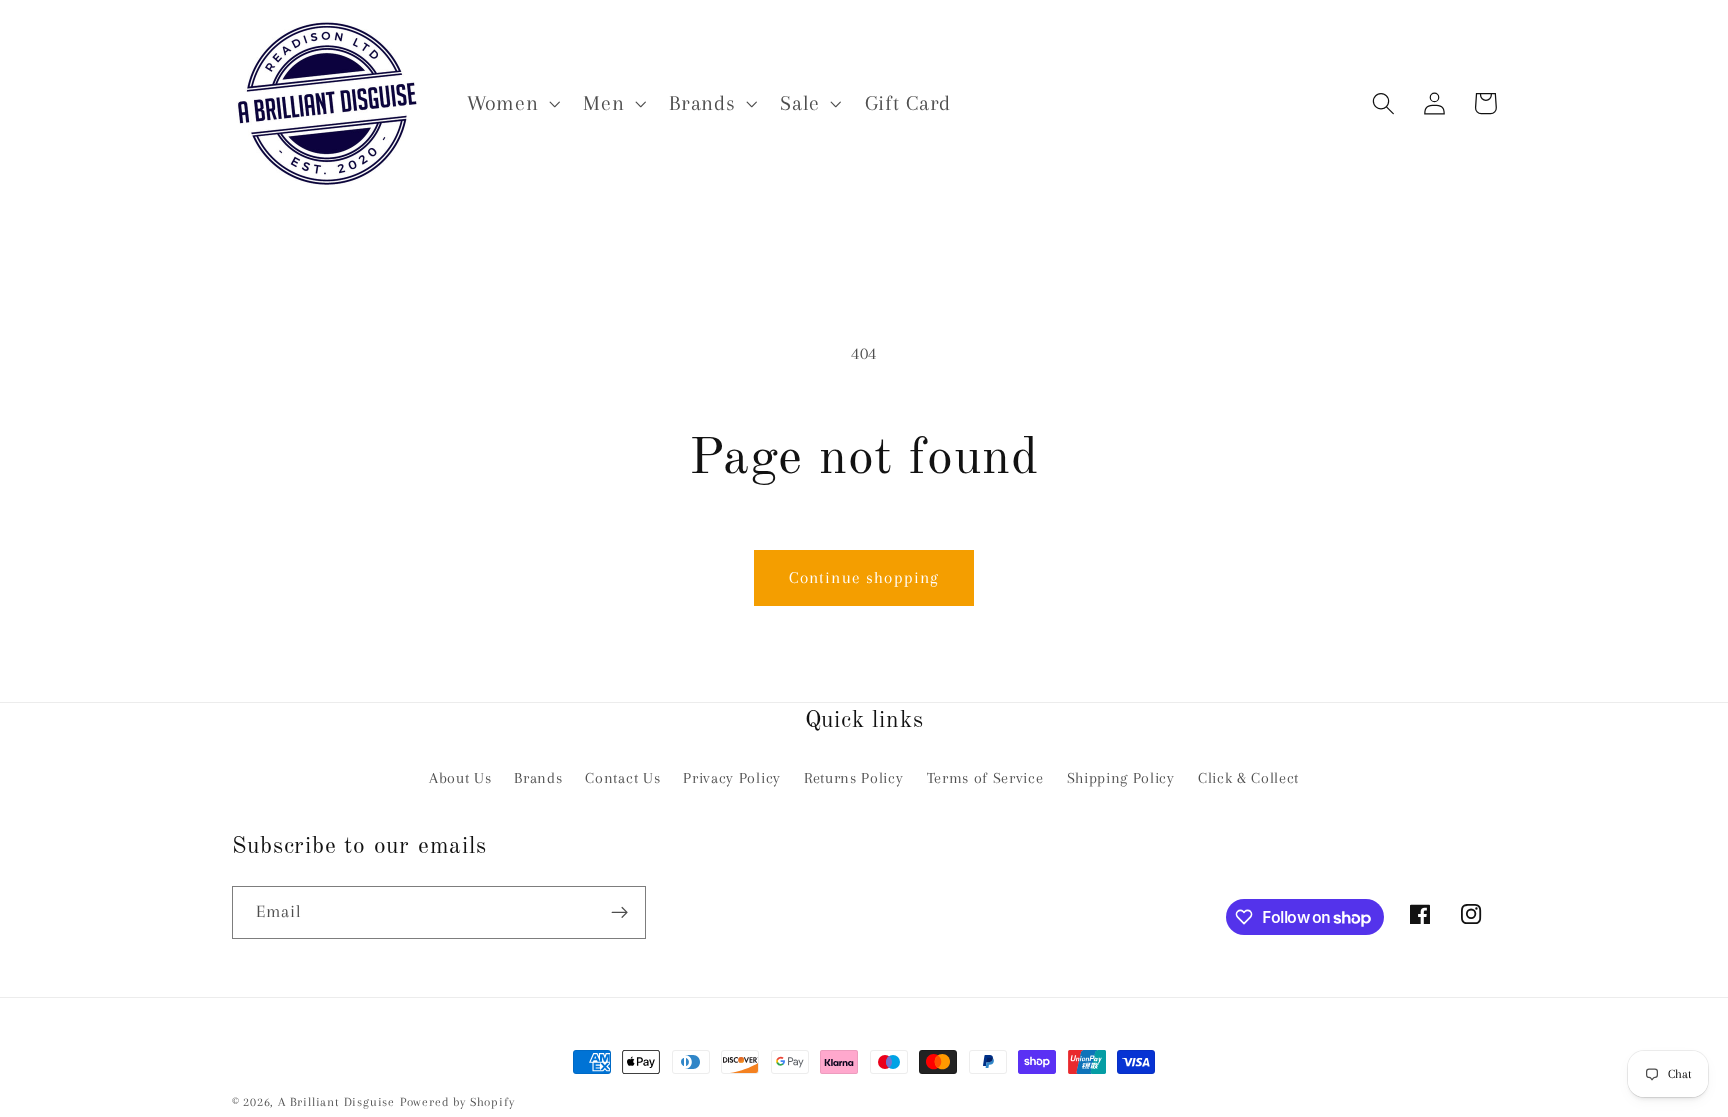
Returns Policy (854, 778)
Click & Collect (1248, 778)
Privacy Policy (732, 778)
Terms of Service (985, 778)
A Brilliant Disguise (336, 1102)
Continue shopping (864, 577)
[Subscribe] (619, 913)
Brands (538, 778)
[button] (511, 103)
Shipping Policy (1121, 778)
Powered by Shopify (457, 1102)
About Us (460, 778)
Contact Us (622, 778)
